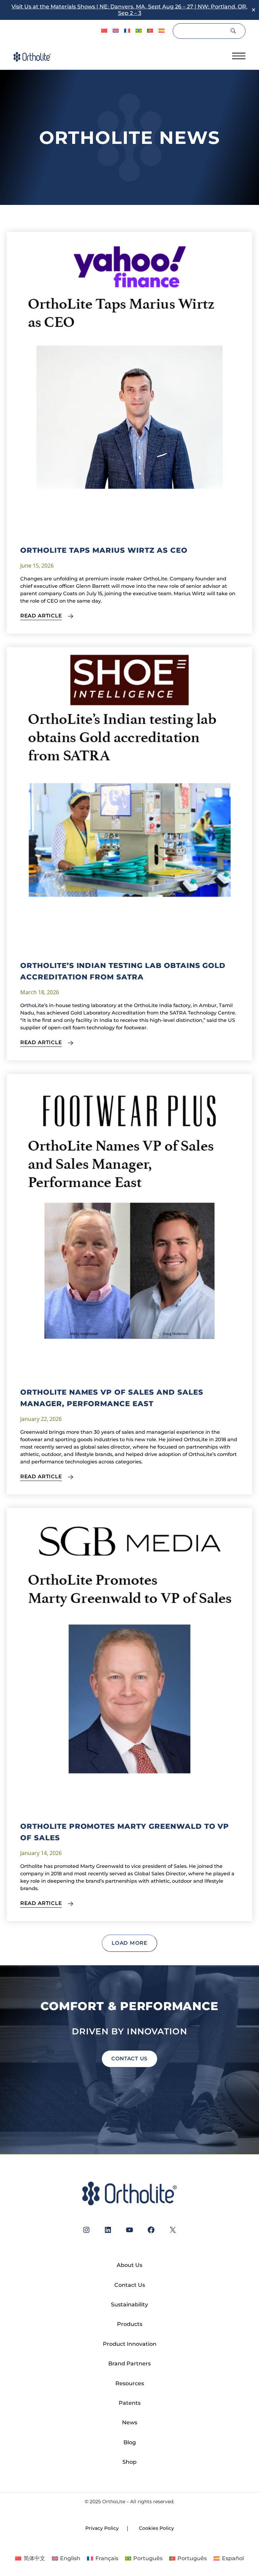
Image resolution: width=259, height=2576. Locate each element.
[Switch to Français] (127, 31)
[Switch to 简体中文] (104, 31)
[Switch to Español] (162, 31)
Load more (129, 1943)
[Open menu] (239, 56)
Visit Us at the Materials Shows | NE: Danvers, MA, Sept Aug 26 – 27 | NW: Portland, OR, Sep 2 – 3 (129, 10)
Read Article (41, 616)
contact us (129, 2058)
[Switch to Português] (139, 31)
